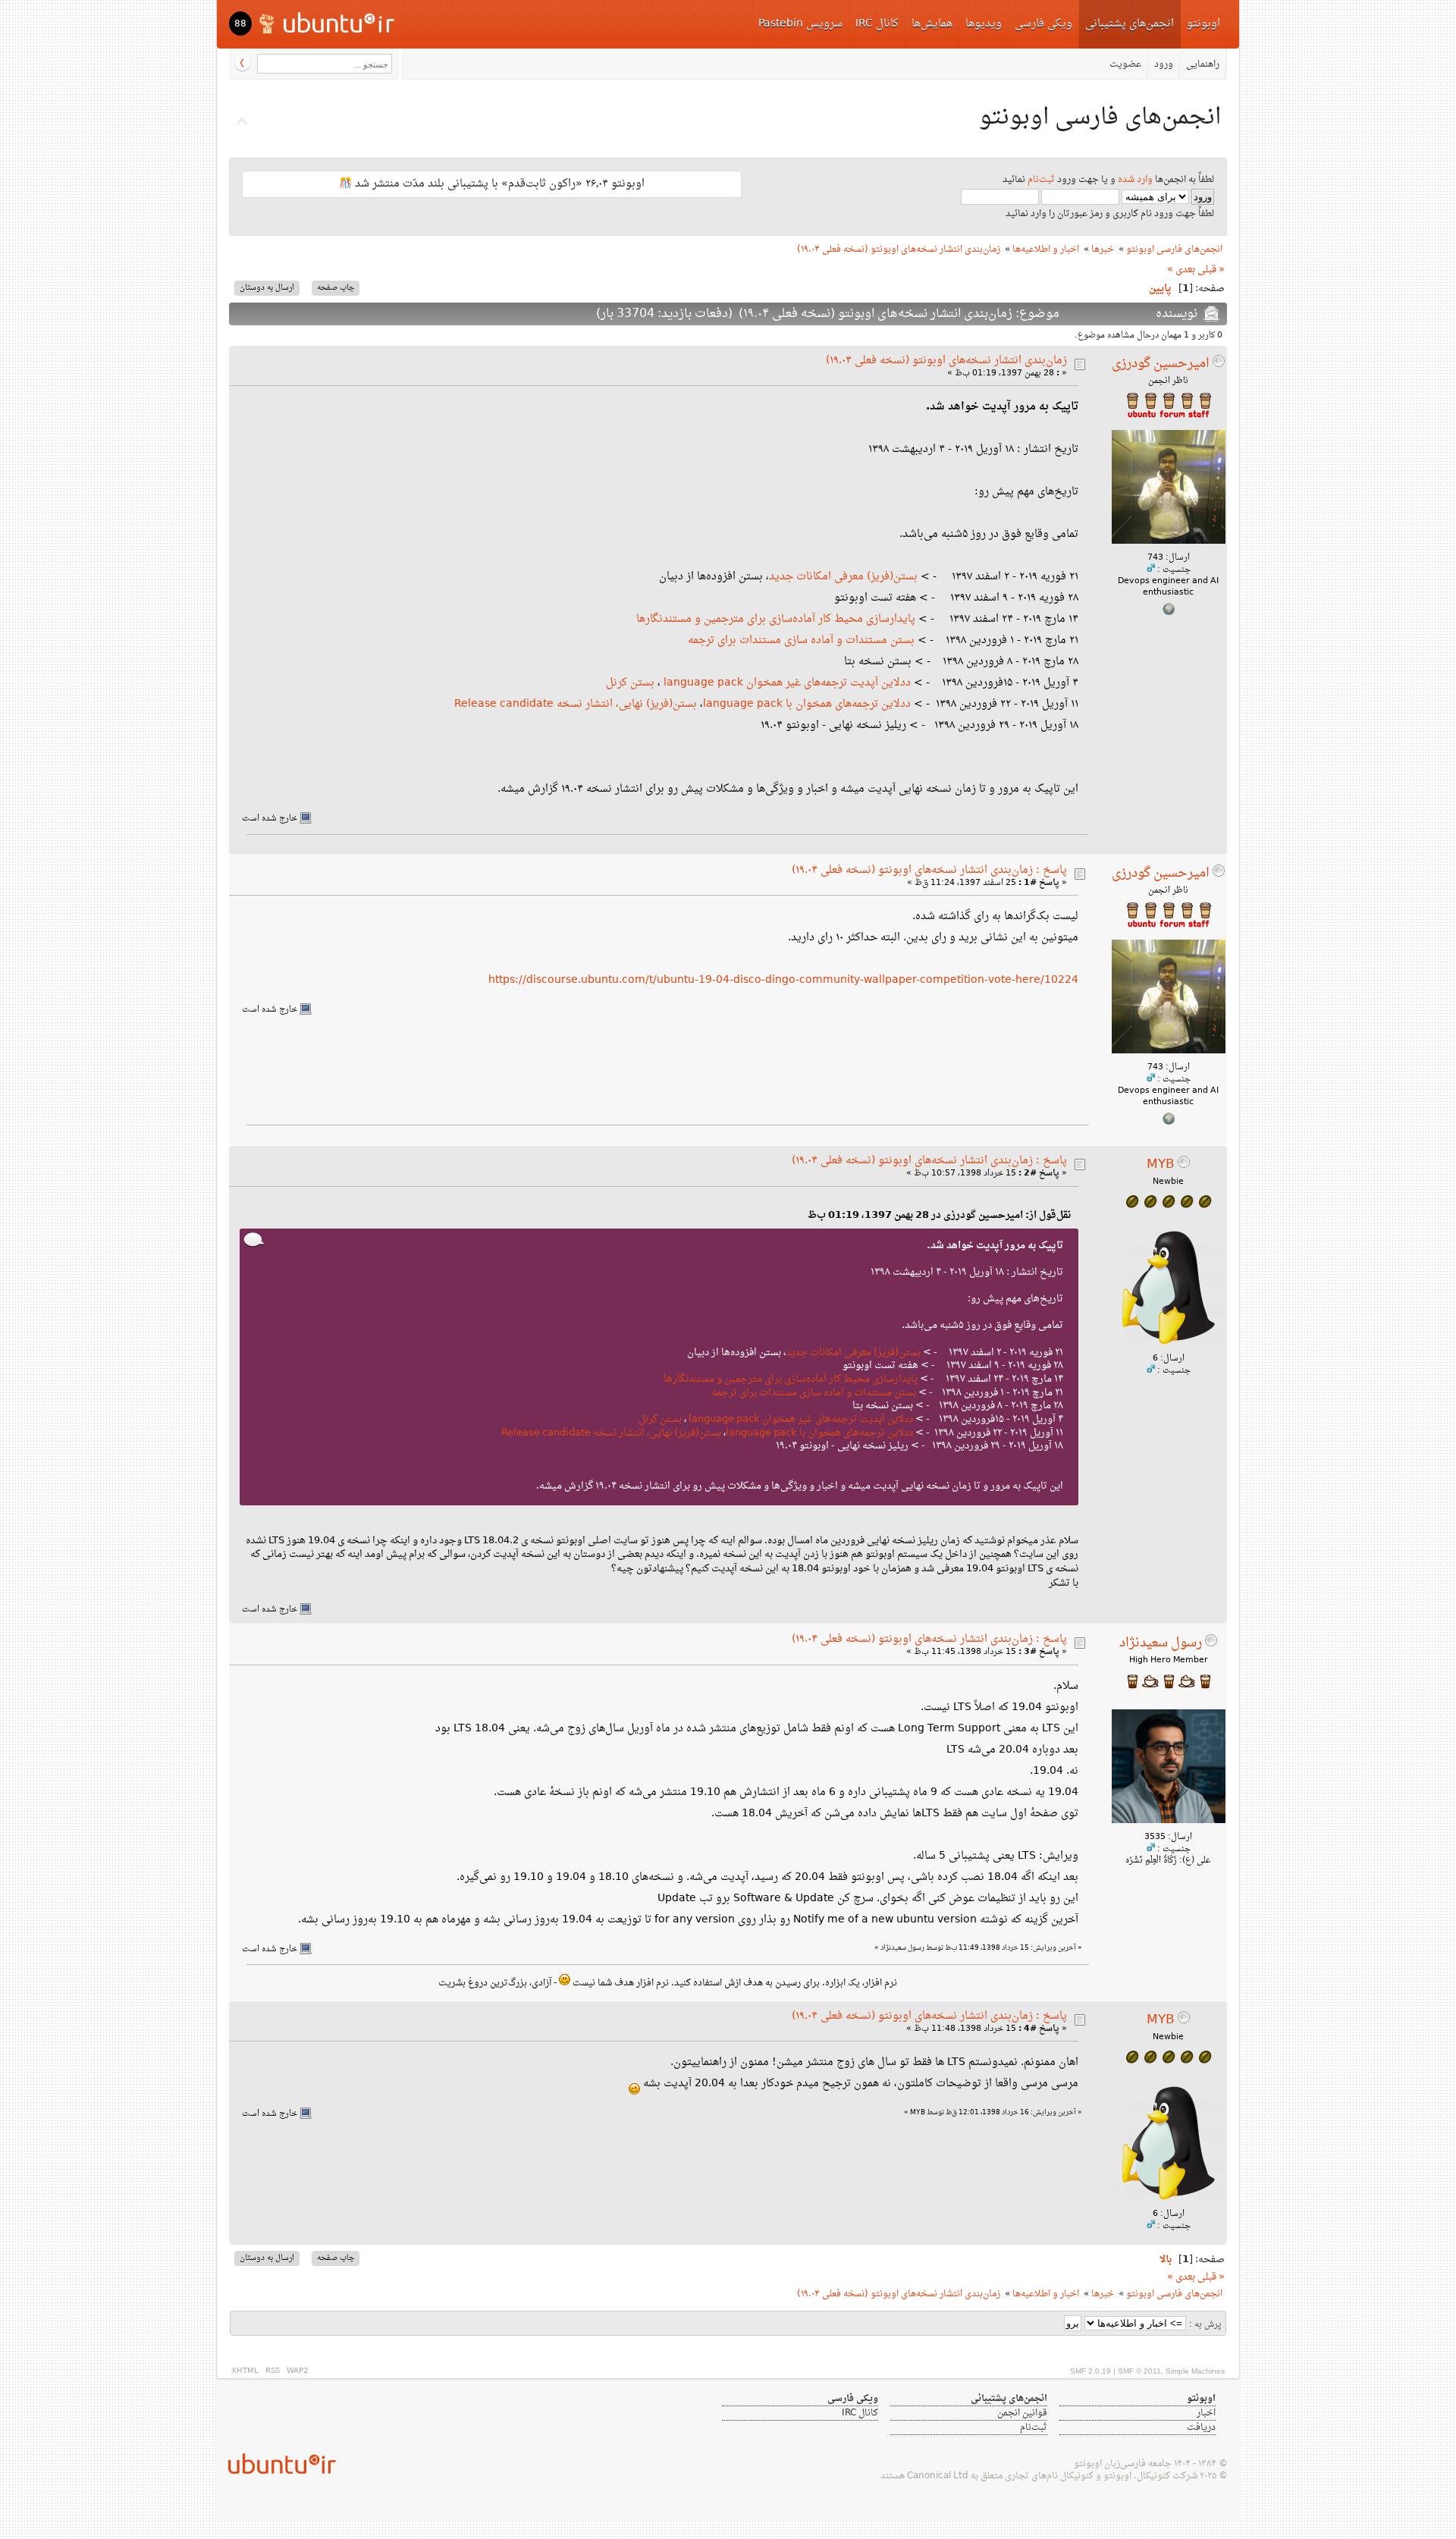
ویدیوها (984, 24)
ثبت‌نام (1041, 180)
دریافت (1201, 2428)
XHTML (245, 2371)
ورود (1164, 64)
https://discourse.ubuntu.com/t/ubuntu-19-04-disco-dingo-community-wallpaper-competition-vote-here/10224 (783, 980)
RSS (273, 2371)
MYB (1161, 1165)
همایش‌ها (932, 24)
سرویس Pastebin (800, 24)
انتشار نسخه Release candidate (533, 704)
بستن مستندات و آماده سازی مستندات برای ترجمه (801, 640)
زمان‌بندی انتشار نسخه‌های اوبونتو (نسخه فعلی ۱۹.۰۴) (946, 361)
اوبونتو (1203, 24)
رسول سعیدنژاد (1161, 1643)
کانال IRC (877, 24)
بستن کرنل (630, 683)
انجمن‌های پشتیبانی (1130, 24)
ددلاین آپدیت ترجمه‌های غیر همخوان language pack (787, 683)
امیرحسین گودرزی (1161, 364)
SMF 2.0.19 (1090, 2371)
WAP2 (297, 2371)
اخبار (1206, 2413)
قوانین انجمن (1022, 2413)
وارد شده (1135, 180)
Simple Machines (1195, 2371)
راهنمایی (1203, 64)
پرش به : (1205, 2325)
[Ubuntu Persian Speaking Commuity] (276, 2464)
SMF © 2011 (1139, 2371)
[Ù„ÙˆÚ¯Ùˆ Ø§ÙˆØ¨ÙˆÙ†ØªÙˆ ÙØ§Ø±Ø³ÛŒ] (328, 22)
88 (240, 24)
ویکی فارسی (1043, 24)
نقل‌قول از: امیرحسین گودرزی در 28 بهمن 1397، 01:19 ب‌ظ (939, 1216)
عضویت (1125, 64)
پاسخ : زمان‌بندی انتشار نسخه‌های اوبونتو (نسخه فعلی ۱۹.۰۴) (929, 870)
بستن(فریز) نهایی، (656, 704)
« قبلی (1211, 270)
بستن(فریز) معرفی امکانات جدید (843, 577)
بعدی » (1181, 270)
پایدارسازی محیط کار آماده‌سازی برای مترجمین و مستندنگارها (776, 619)
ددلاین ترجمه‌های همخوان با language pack (807, 704)
